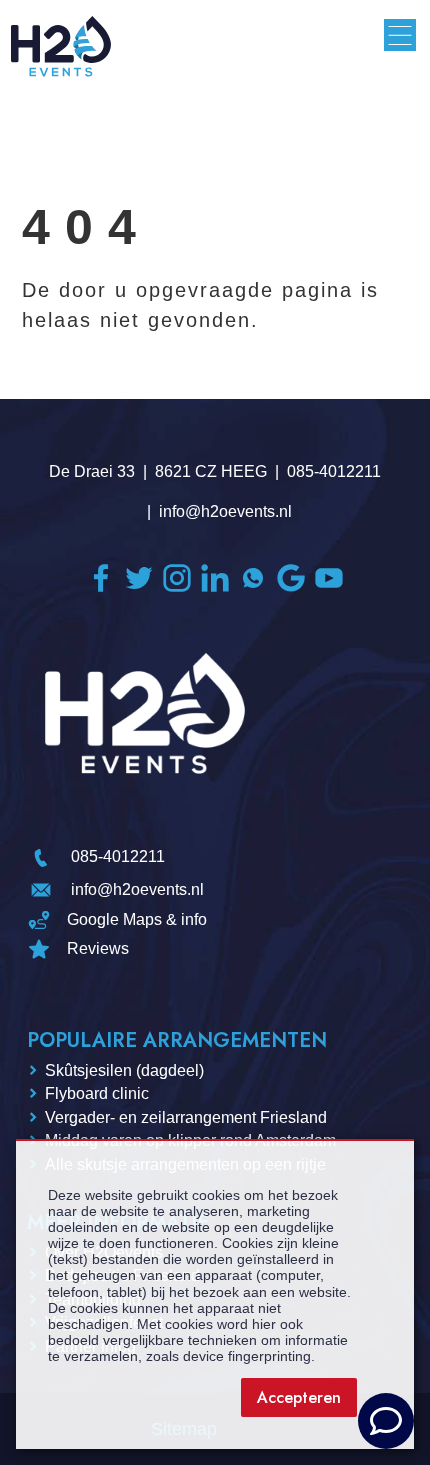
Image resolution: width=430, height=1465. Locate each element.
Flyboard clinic (97, 1093)
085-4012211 (334, 471)
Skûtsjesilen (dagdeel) (124, 1070)
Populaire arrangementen (177, 1040)
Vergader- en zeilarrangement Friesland (186, 1117)
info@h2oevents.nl (225, 511)
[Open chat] (386, 1421)
